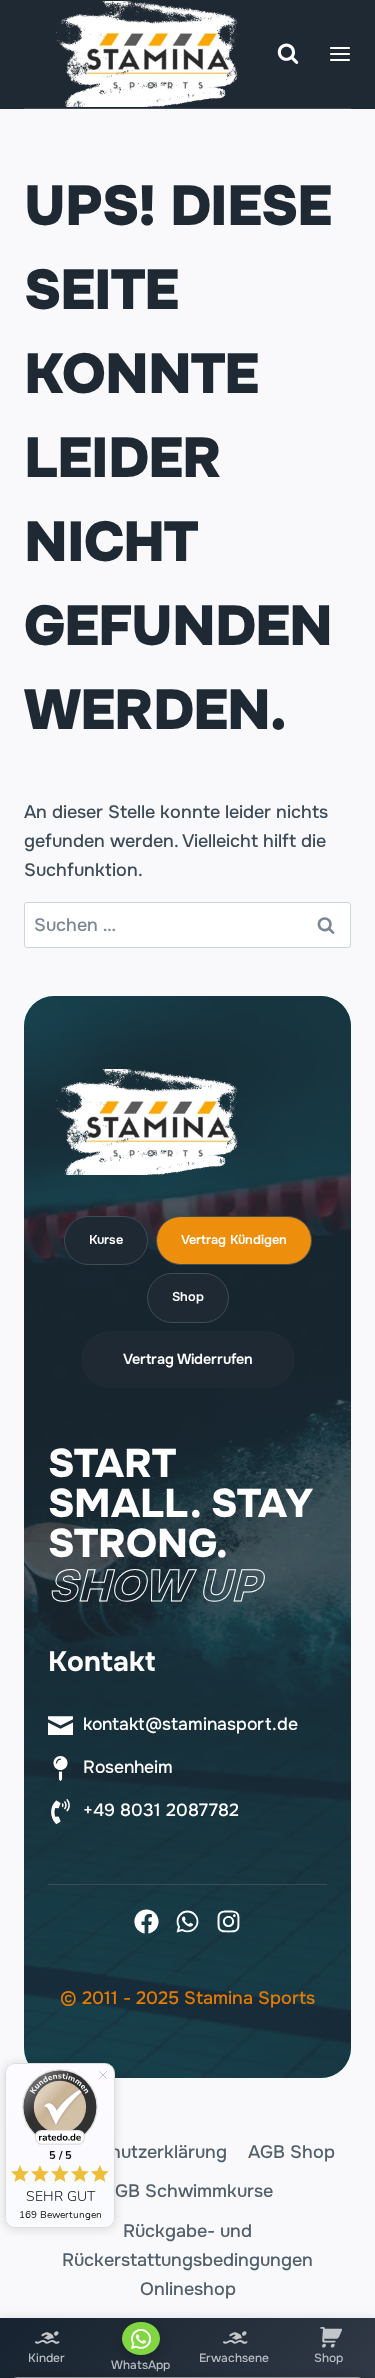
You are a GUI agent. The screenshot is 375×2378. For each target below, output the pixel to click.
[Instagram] (228, 1921)
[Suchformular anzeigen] (288, 54)
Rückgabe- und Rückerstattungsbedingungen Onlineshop (187, 2260)
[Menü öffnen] (340, 53)
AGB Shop (291, 2152)
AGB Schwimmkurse (188, 2191)
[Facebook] (146, 1921)
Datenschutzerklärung (133, 2152)
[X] (187, 1921)
